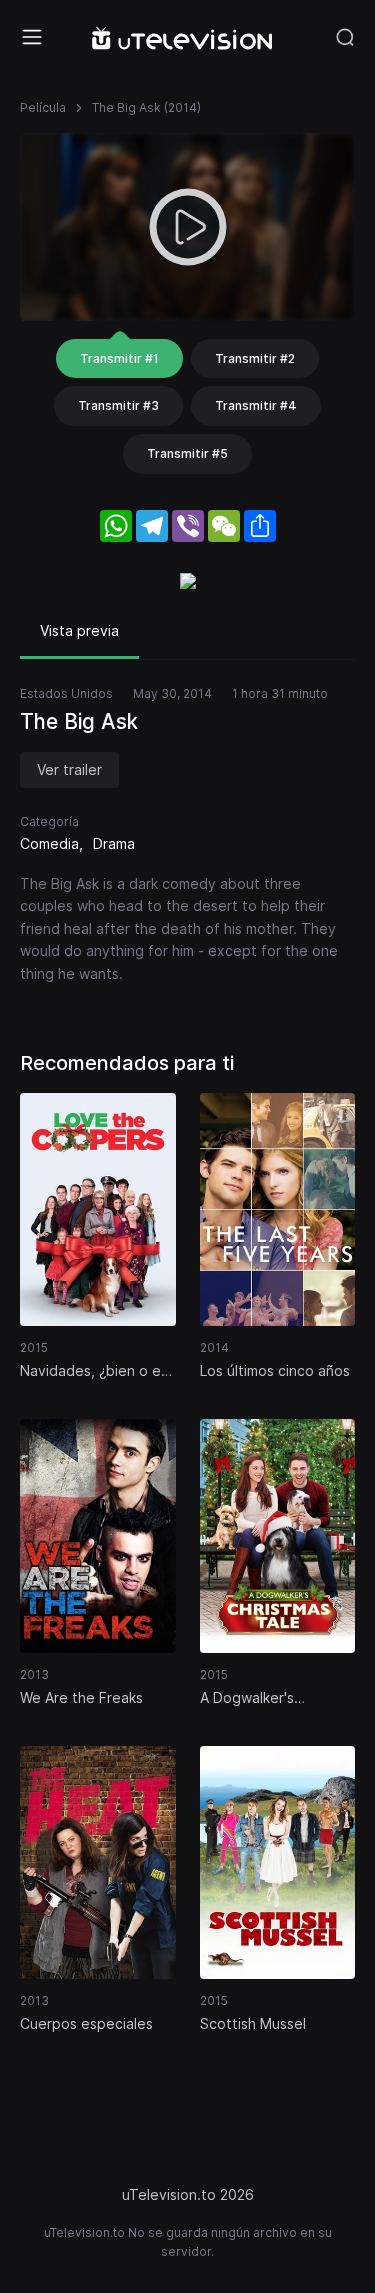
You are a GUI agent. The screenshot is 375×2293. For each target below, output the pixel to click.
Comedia (49, 843)
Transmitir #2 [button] (255, 358)
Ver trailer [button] (69, 769)
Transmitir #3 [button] (118, 405)
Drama (114, 843)
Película (43, 107)
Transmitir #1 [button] (119, 358)
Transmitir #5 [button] (187, 453)
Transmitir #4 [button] (256, 405)
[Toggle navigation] (32, 37)
